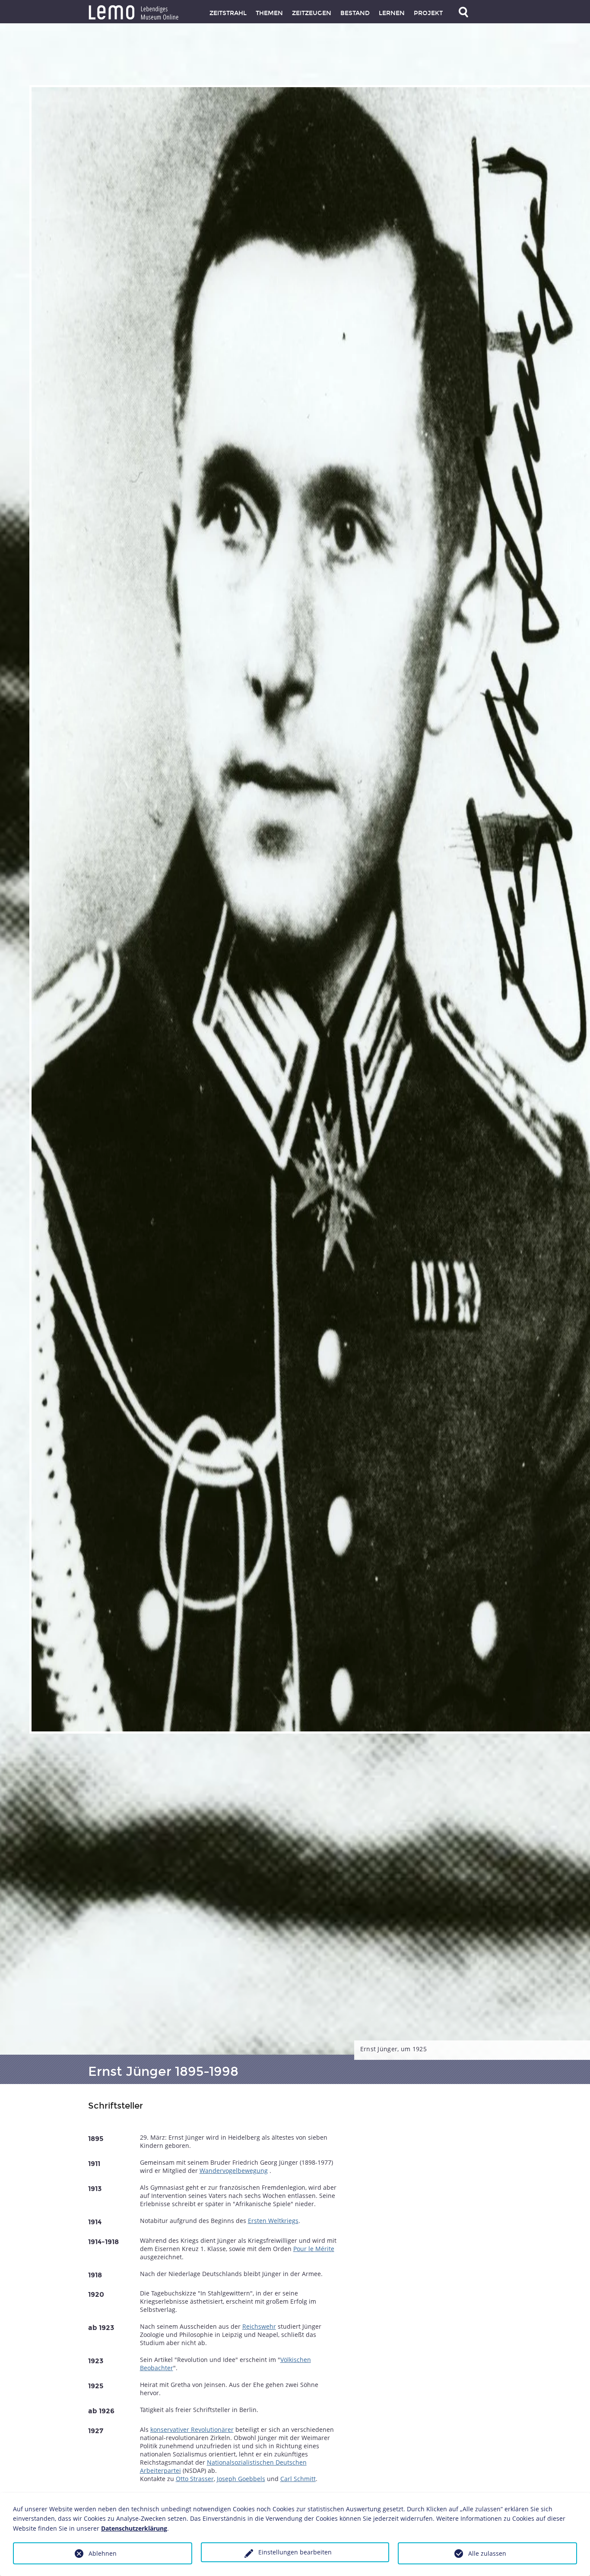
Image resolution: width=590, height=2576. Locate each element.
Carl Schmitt (298, 2479)
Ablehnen (103, 2553)
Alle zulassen (487, 2553)
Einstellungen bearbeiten (295, 2552)
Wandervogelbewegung (234, 2171)
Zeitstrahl (228, 13)
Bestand (355, 13)
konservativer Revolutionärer (192, 2429)
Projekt (428, 13)
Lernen (392, 13)
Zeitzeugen (312, 13)
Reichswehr (259, 2326)
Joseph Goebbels (241, 2479)
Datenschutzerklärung (134, 2528)
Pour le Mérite (314, 2249)
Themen (269, 13)
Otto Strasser (195, 2479)
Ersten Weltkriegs (273, 2221)
